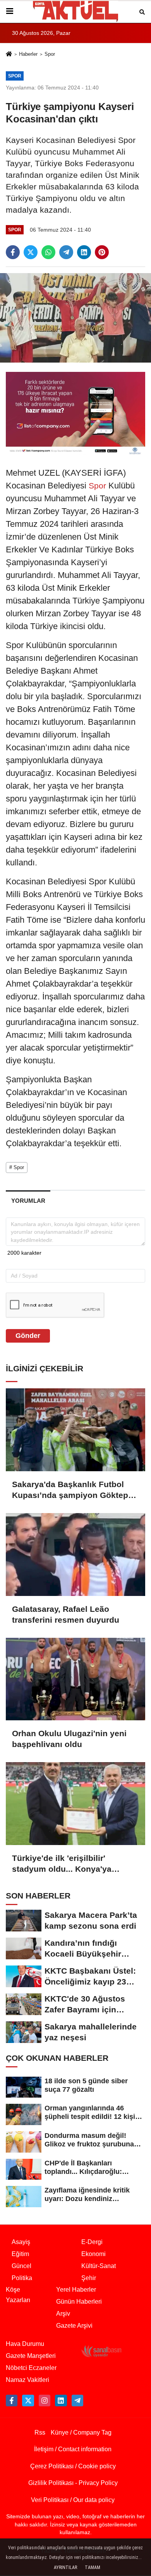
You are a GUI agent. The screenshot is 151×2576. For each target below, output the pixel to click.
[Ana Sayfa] (9, 55)
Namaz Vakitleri (27, 2380)
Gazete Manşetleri (31, 2356)
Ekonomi (94, 2254)
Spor (50, 54)
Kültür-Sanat (99, 2266)
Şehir (89, 2278)
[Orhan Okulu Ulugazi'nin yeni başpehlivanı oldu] (75, 1679)
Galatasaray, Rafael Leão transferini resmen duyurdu (66, 1614)
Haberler (28, 54)
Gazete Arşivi (74, 2326)
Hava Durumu (25, 2344)
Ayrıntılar (65, 2567)
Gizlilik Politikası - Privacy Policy (73, 2483)
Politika (22, 2278)
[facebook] (13, 252)
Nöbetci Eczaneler (31, 2368)
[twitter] (31, 252)
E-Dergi (92, 2242)
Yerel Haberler (76, 2290)
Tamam (93, 2567)
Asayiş (21, 2242)
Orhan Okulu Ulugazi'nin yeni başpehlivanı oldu (69, 1739)
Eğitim (20, 2254)
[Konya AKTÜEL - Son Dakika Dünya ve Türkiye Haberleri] (75, 11)
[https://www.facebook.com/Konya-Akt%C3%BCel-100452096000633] (12, 2401)
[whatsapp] (48, 252)
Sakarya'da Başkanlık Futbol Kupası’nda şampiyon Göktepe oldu (72, 1490)
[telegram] (66, 252)
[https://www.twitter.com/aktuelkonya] (28, 2401)
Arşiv (63, 2314)
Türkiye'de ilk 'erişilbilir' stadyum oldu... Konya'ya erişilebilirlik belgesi (62, 1864)
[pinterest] (102, 252)
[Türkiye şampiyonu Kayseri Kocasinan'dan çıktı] (75, 317)
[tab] (28, 1201)
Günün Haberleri (79, 2302)
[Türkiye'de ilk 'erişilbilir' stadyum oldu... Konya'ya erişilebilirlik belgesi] (75, 1804)
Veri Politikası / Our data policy (73, 2500)
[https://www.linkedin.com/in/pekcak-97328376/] (61, 2401)
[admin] (77, 2401)
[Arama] (142, 11)
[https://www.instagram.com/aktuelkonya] (45, 2401)
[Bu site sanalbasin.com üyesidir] (101, 2351)
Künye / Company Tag (81, 2432)
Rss (40, 2432)
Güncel (21, 2266)
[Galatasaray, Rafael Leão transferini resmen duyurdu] (75, 1555)
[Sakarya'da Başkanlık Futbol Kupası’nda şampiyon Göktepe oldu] (75, 1430)
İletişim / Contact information (73, 2449)
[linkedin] (84, 252)
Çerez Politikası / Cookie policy (73, 2466)
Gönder (28, 1336)
